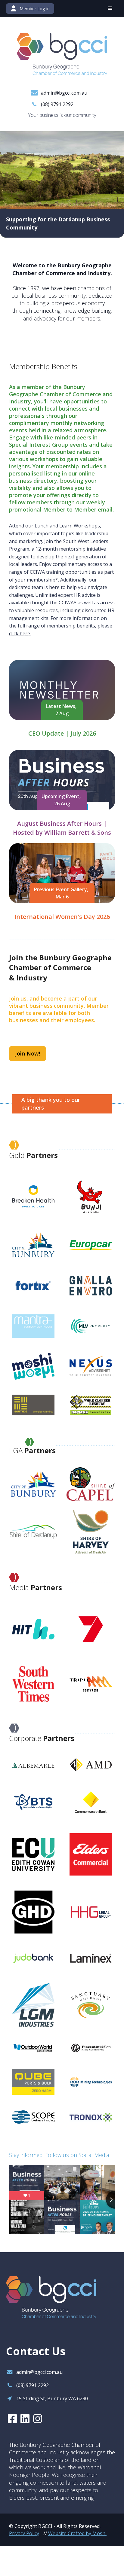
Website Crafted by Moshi (77, 2533)
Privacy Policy (24, 2533)
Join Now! (28, 1053)
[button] (110, 8)
